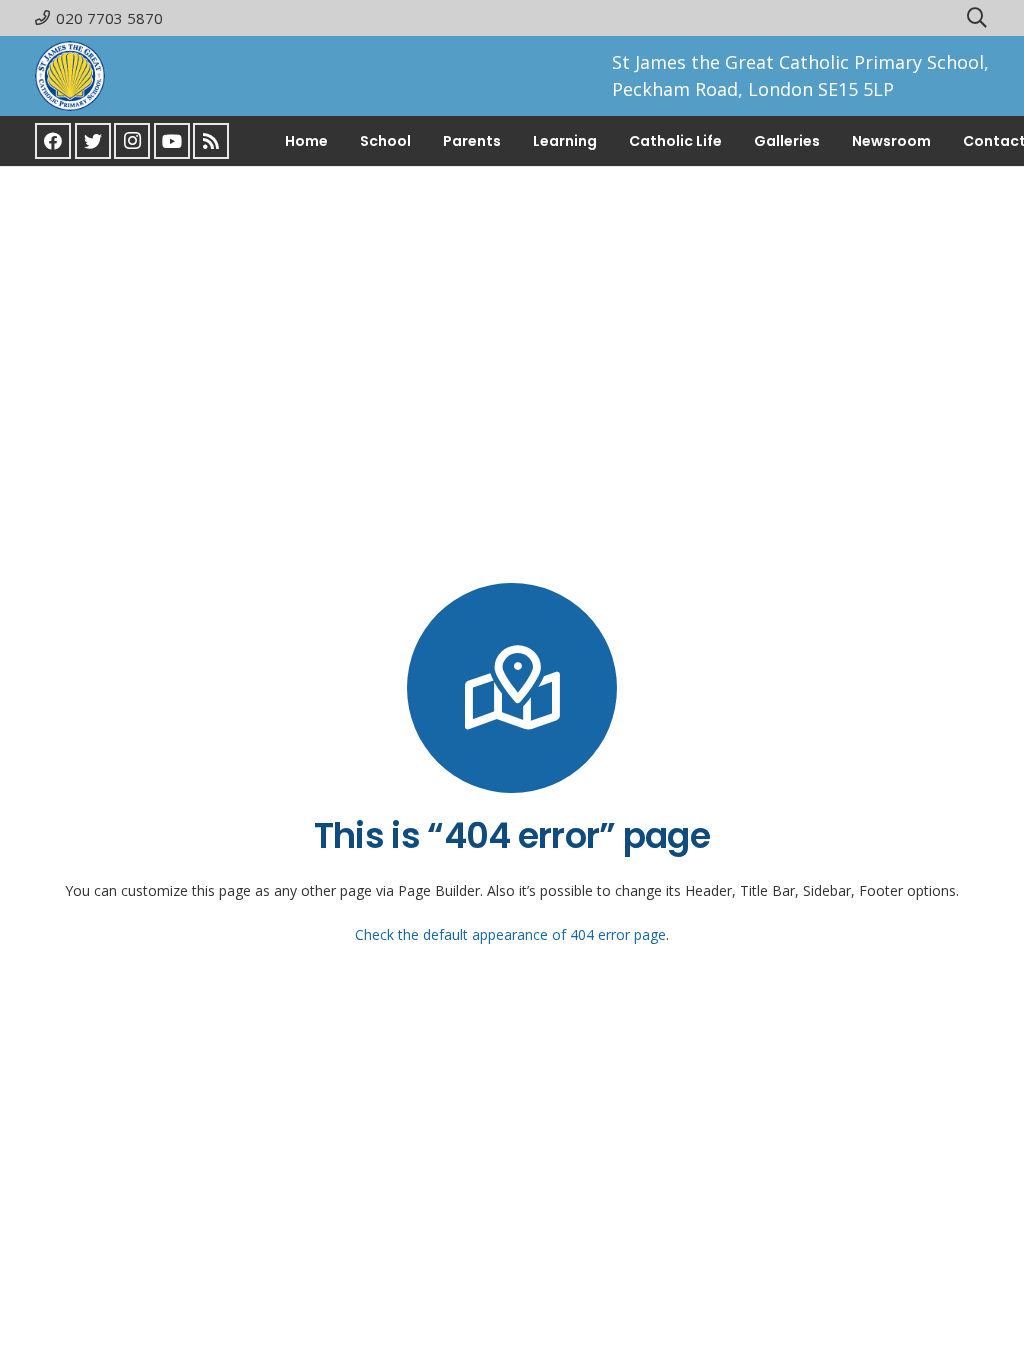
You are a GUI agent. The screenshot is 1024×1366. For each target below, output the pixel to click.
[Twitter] (93, 141)
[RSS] (211, 141)
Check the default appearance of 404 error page (510, 934)
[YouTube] (172, 141)
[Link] (70, 76)
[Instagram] (132, 141)
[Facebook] (53, 141)
